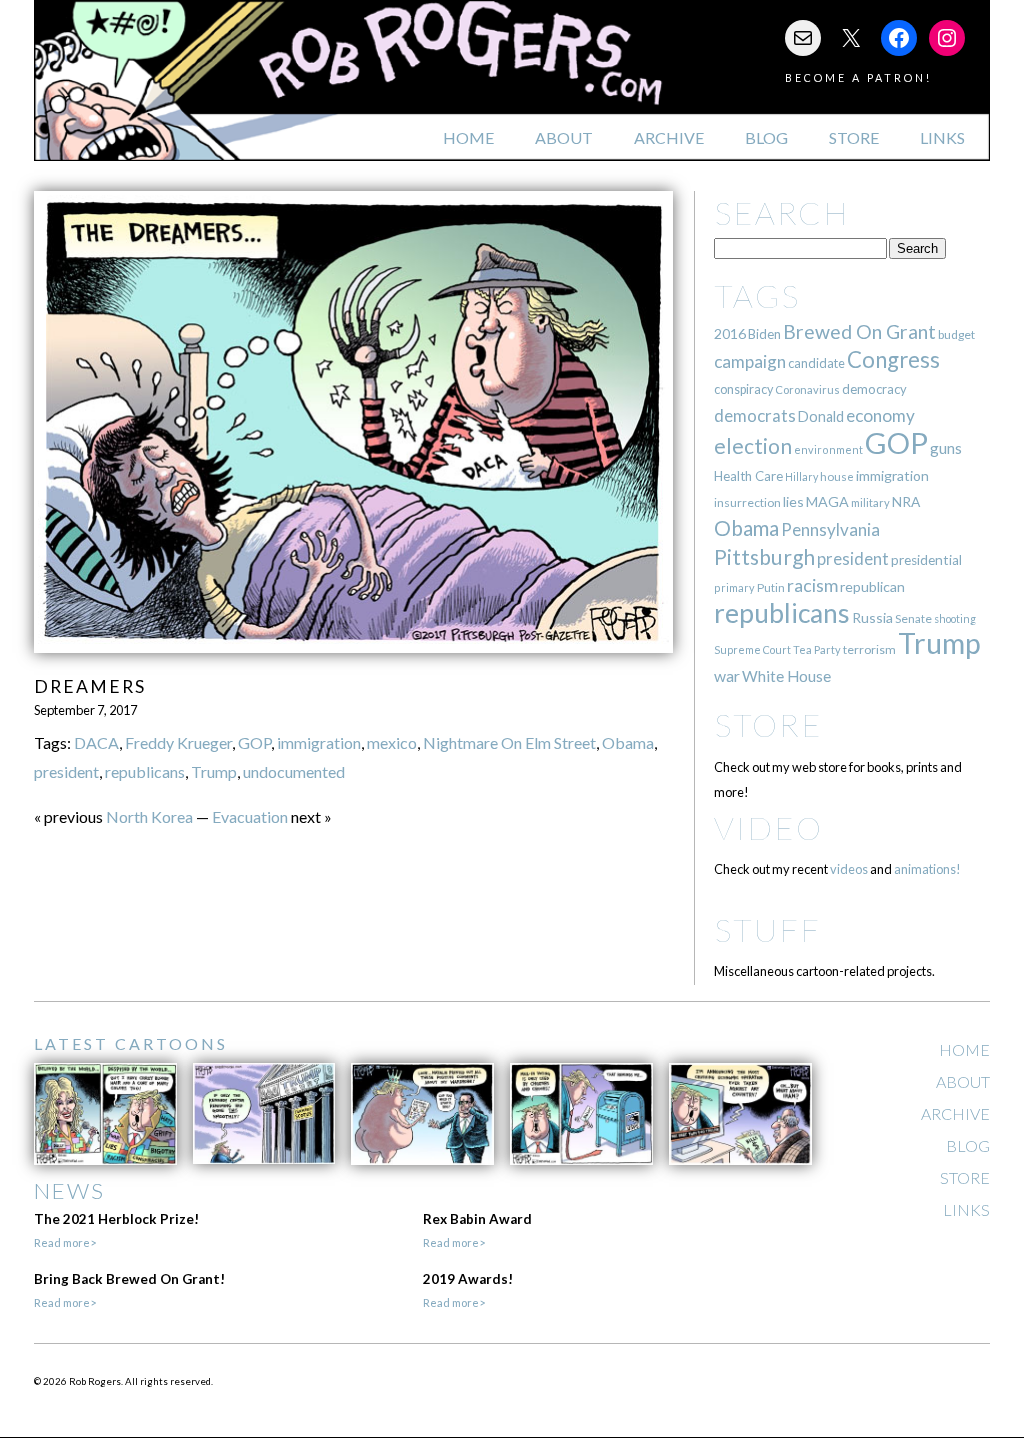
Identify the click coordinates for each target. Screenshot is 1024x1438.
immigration (319, 742)
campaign (750, 361)
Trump (214, 771)
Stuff (767, 929)
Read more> (65, 1242)
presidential (926, 560)
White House (786, 676)
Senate (913, 618)
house (837, 476)
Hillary (801, 476)
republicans (145, 771)
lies (793, 501)
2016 (730, 333)
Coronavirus (807, 389)
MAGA (827, 501)
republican (872, 586)
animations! (927, 869)
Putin (771, 587)
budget (956, 334)
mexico (392, 742)
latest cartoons (131, 1043)
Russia (872, 617)
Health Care (748, 476)
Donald (821, 416)
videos (849, 869)
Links (942, 137)
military (870, 502)
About (564, 137)
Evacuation (250, 816)
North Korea (149, 816)
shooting (955, 618)
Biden (764, 334)
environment (828, 449)
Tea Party (817, 649)
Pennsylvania (830, 529)
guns (946, 448)
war (727, 675)
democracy (874, 389)
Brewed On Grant (859, 331)
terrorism (869, 649)
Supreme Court (752, 649)
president (66, 771)
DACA (96, 742)
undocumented (294, 771)
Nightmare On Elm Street (509, 742)
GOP (254, 742)
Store (854, 137)
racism (812, 585)
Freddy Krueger (178, 742)
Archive (669, 137)
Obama (628, 742)
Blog (766, 137)
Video (768, 827)
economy (880, 415)
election (753, 445)
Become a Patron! (858, 77)
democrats (755, 415)
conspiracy (743, 389)
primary (734, 587)
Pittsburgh (764, 557)
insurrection (747, 502)
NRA (906, 501)
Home (468, 137)
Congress (893, 359)
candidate (816, 363)
